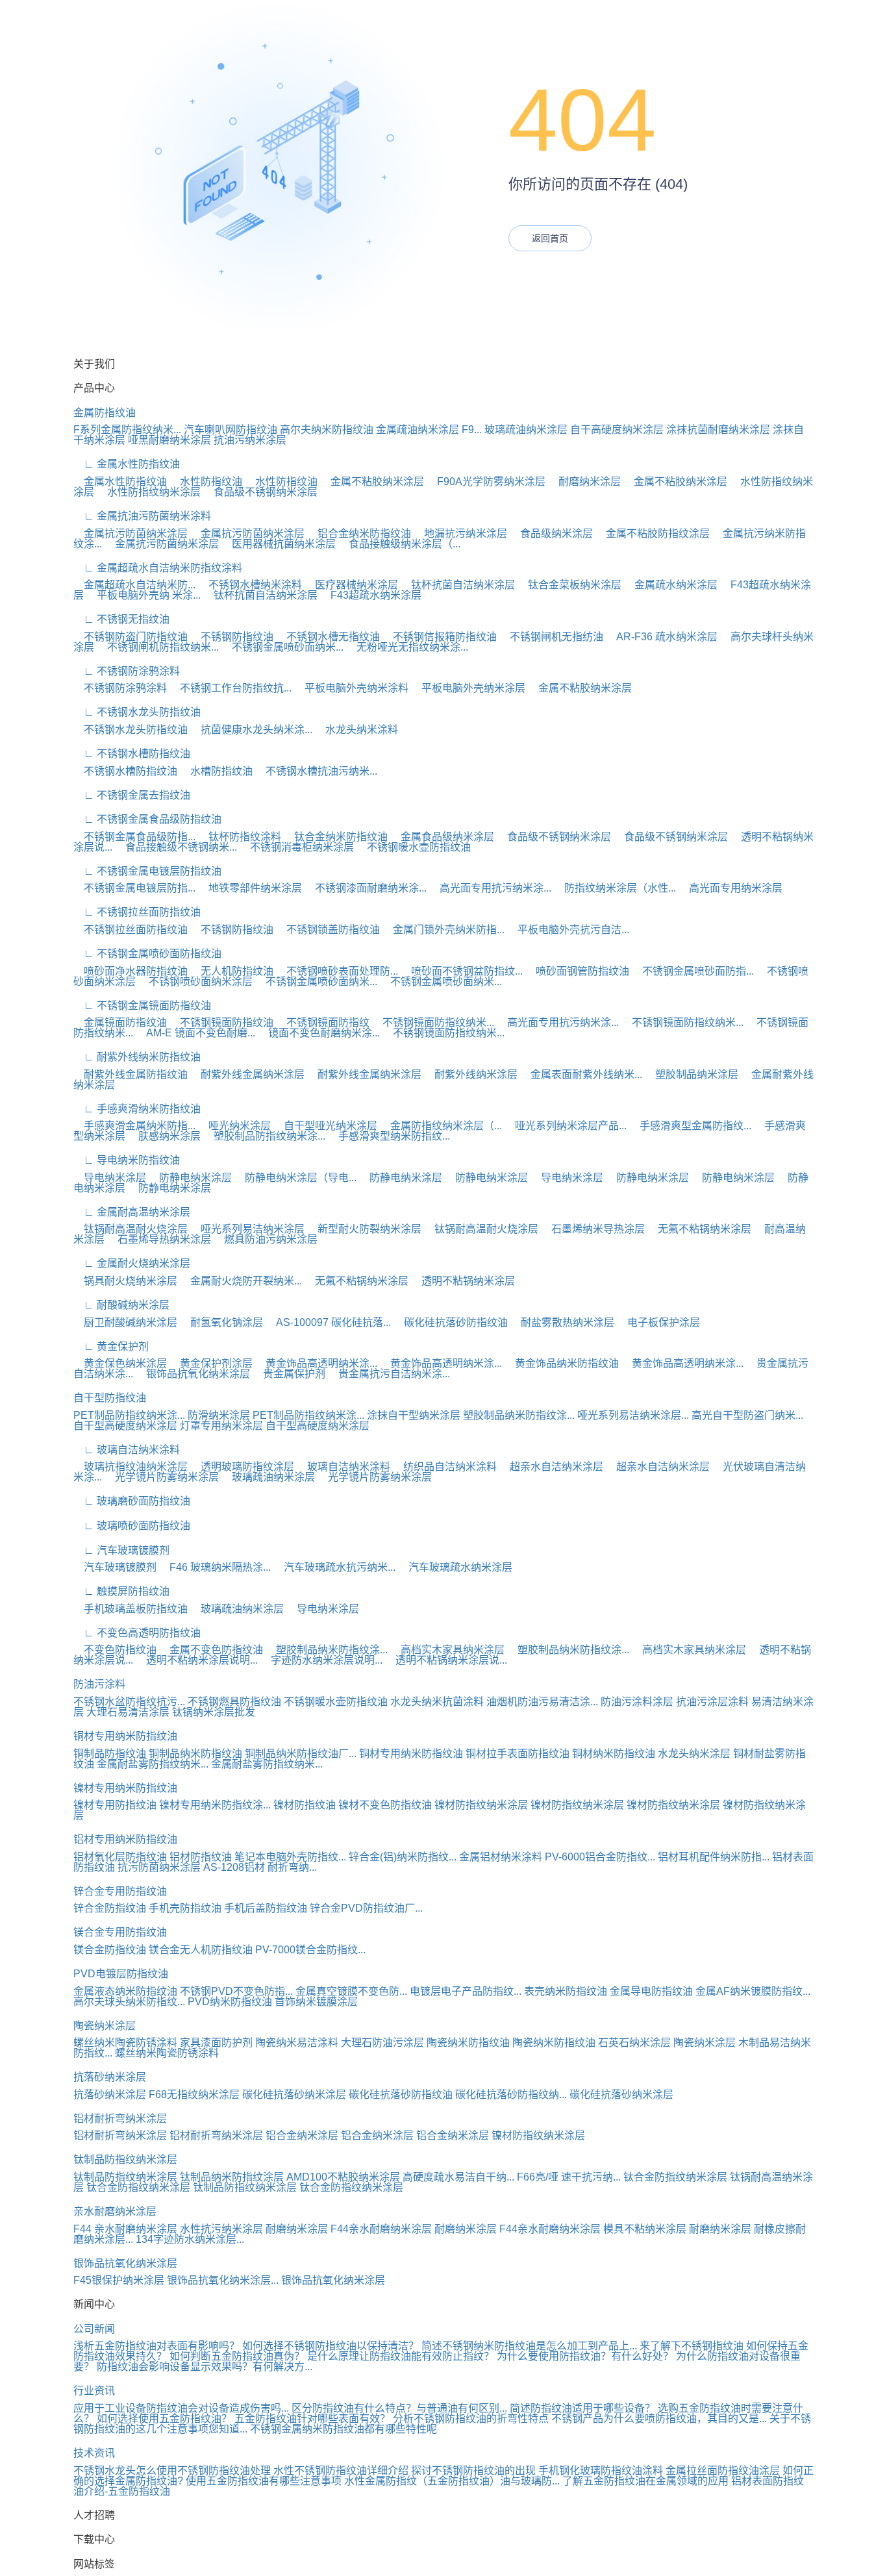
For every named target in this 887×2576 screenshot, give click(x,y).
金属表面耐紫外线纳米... (581, 1074)
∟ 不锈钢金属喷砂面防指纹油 (147, 954)
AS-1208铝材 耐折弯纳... (260, 1867)
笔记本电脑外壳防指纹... (290, 1857)
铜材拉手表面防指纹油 (518, 1754)
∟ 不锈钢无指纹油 (121, 619)
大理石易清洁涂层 (128, 1712)
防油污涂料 (99, 1684)
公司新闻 (94, 2329)
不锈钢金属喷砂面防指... (693, 971)
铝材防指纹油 (201, 1857)
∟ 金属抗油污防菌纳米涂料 (142, 516)
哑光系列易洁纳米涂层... (633, 1415)
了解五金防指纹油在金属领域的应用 (645, 2481)
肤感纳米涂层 (164, 1136)
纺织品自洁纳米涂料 (445, 1467)
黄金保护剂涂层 (211, 1363)
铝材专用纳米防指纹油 (125, 1839)
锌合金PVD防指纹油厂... (366, 1908)
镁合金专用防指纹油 (120, 1932)
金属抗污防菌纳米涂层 (131, 533)
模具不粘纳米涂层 (645, 2229)
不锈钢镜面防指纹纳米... (433, 1022)
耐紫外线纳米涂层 (471, 1074)
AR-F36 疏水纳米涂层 (662, 637)
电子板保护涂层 (658, 1322)
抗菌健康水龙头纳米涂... (251, 730)
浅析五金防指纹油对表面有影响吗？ (156, 2346)
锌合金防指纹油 (110, 1908)
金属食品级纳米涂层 (442, 837)
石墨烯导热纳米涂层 (159, 1239)
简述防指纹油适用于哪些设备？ (582, 2408)
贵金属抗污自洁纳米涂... (389, 1374)
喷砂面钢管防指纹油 (577, 971)
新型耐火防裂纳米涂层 (364, 1229)
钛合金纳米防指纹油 (336, 837)
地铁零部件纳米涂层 (250, 888)
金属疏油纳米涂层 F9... (429, 430)
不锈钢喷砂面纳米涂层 (195, 982)
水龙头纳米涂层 (694, 1754)
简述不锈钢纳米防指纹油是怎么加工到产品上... (529, 2346)
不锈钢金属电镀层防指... (134, 888)
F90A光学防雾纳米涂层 (486, 481)
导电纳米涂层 (110, 1178)
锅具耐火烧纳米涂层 (125, 1281)
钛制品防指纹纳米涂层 (125, 2159)
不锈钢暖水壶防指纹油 (414, 847)
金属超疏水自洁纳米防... (134, 585)
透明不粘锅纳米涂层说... (446, 1660)
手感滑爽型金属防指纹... (690, 1126)
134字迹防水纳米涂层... (190, 2239)
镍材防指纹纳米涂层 (481, 1805)
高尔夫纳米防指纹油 (327, 430)
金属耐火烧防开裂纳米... (241, 1281)
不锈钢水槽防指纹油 (125, 771)
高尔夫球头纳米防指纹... (129, 2002)
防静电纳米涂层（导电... (295, 1178)
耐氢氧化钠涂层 (221, 1322)
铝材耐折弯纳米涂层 (120, 2119)
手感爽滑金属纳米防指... (134, 1126)
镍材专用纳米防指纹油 (125, 1788)
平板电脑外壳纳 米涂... (144, 595)
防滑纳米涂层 (219, 1415)
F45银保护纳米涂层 (119, 2280)
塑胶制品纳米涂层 (692, 1074)
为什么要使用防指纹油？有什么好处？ (585, 2356)
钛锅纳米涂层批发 (214, 1712)
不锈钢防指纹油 (232, 637)
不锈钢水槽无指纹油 (328, 637)
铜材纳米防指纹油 (614, 1754)
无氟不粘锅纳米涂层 (699, 1229)
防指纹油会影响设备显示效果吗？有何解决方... (205, 2367)
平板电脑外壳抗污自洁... (568, 930)
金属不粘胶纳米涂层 (372, 481)
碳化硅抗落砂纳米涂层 (294, 2095)
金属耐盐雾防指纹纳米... (153, 1764)
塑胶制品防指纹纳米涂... (264, 1136)
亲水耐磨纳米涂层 (115, 2211)
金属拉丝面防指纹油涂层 (723, 2470)
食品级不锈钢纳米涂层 (260, 492)
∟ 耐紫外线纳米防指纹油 (137, 1057)
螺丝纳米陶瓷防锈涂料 (125, 2043)
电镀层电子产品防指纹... (466, 1991)
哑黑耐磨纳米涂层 (169, 440)
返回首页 (550, 238)
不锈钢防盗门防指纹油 (131, 637)
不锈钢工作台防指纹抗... (231, 688)
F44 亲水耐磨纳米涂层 (125, 2229)
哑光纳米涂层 (234, 1126)
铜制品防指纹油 (110, 1754)
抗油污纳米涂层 (250, 440)
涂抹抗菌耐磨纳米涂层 (718, 430)
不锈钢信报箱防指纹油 (440, 637)
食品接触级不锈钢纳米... (176, 847)
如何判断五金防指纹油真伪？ (237, 2356)
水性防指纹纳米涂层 (149, 492)
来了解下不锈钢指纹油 (692, 2346)
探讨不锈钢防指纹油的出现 (473, 2470)
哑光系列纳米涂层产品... (566, 1126)
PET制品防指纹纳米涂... (129, 1415)
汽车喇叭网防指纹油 (231, 430)
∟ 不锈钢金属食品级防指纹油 (147, 819)
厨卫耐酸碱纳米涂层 (125, 1322)
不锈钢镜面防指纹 (323, 1022)
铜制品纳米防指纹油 (195, 1754)
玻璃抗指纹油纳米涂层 (131, 1467)
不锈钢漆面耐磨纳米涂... (366, 888)
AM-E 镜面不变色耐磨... (195, 1033)
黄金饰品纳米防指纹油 (562, 1363)
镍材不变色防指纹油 (385, 1805)
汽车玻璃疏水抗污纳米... (334, 1567)
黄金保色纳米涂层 (120, 1363)
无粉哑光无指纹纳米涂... (407, 647)
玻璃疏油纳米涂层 (526, 430)
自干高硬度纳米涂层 (617, 430)
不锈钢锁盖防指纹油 (328, 930)
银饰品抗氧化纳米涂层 (193, 1374)
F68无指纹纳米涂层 (194, 2095)
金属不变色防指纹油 (211, 1650)
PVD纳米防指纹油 (230, 2002)
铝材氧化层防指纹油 (120, 1857)
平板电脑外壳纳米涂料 (351, 688)
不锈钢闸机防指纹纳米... (158, 647)
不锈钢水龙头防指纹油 (131, 730)
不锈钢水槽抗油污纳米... (316, 771)
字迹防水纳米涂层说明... (321, 1660)
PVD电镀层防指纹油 (121, 1974)
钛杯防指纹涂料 (240, 837)
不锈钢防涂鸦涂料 (120, 688)
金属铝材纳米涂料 (501, 1857)
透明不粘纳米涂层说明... (197, 1660)
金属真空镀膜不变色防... (351, 1991)
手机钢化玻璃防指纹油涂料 (601, 2470)
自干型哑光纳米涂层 (325, 1126)
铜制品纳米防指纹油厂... (301, 1754)
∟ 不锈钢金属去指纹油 (132, 795)
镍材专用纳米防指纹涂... (215, 1805)
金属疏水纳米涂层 (671, 585)
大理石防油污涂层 (382, 2043)
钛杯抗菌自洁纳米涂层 (458, 585)
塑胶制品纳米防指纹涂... (519, 1415)
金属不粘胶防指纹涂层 (653, 533)
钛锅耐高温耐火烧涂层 (131, 1229)
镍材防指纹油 (305, 1805)
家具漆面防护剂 (216, 2043)
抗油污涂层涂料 (712, 1702)
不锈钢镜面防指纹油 (221, 1022)
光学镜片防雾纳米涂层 (162, 1477)
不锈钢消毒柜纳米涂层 (297, 847)
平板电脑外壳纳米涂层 (468, 688)
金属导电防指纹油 (651, 1991)
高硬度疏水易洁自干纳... (458, 2177)
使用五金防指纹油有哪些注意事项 (264, 2481)
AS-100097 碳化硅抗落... (328, 1322)
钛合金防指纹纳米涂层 (675, 2177)
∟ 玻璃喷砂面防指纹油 (132, 1526)
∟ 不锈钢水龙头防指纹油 (137, 712)
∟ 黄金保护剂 (111, 1346)
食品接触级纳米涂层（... (399, 544)
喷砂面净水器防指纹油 (131, 971)
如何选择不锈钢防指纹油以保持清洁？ (331, 2346)
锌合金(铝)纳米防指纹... (403, 1857)
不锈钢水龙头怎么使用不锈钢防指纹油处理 (172, 2470)
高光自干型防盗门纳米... (747, 1415)
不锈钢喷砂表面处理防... (337, 971)
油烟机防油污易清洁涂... (542, 1702)
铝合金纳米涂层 (302, 2135)
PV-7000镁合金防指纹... (310, 1950)
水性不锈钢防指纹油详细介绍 (341, 2470)
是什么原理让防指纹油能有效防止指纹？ (401, 2356)
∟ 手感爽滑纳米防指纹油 (137, 1109)
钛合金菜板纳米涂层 (569, 585)
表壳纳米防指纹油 (566, 1991)
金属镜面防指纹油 (120, 1022)
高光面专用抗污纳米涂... (490, 888)
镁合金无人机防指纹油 (201, 1950)
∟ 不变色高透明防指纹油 (137, 1633)
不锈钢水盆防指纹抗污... (129, 1702)
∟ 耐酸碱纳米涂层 (121, 1305)
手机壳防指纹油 (185, 1908)
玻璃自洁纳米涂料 (344, 1467)
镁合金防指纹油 (110, 1950)
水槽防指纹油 (216, 771)
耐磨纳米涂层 (584, 481)
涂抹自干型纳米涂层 (414, 1415)
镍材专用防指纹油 (115, 1805)
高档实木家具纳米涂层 (447, 1650)
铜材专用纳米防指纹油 (125, 1736)
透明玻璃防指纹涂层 (242, 1467)
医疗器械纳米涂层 (351, 585)
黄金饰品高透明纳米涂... (316, 1363)
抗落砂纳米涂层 (110, 2077)
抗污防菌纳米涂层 (159, 1867)
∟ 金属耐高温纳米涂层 (132, 1212)
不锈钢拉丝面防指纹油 (131, 930)
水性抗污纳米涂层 (221, 2229)
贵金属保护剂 (289, 1374)
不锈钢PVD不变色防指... (236, 1991)
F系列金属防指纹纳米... (127, 430)
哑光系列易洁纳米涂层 (247, 1229)
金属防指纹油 (105, 413)
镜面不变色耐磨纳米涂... (319, 1033)
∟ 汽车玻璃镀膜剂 (121, 1550)
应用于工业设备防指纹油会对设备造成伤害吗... (181, 2408)
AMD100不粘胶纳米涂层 (343, 2177)
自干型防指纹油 (110, 1398)
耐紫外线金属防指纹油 (131, 1074)
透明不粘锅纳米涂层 (463, 1281)
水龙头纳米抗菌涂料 (437, 1702)
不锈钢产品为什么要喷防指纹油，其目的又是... (659, 2419)
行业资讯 (94, 2391)
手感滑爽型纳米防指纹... (389, 1136)
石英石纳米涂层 (634, 2043)
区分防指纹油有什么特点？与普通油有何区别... (399, 2408)
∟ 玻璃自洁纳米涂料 (127, 1450)
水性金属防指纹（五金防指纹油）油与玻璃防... (452, 2481)
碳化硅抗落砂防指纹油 (451, 1322)
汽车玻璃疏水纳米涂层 (455, 1567)
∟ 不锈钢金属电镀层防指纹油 (147, 871)
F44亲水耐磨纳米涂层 (381, 2229)
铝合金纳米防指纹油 (359, 533)
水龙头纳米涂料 (356, 730)
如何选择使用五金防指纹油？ (164, 2419)
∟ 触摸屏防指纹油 (121, 1591)
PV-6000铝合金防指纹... (600, 1857)
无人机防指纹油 (232, 971)
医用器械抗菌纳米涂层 (279, 544)
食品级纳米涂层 (551, 533)
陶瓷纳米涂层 (105, 2026)
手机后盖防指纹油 (266, 1908)
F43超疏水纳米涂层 (371, 595)
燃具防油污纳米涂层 (266, 1239)
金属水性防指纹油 (120, 481)
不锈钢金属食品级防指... (134, 837)
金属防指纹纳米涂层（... (441, 1126)
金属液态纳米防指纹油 (125, 1991)
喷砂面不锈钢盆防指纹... (462, 971)
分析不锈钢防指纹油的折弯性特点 (471, 2419)
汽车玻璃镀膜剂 (115, 1567)
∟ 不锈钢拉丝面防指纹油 (137, 912)
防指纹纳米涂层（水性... (615, 888)
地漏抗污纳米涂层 (460, 533)
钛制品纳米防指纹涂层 (232, 2177)
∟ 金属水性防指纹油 (127, 464)
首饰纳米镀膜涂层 (316, 2002)
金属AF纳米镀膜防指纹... (753, 1991)
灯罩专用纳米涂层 (221, 1426)
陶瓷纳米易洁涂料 (297, 2043)
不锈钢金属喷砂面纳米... (282, 647)
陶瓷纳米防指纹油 (468, 2043)
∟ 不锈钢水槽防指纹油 (132, 754)
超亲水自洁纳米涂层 (551, 1467)
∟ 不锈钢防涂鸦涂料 (127, 671)
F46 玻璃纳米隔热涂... (215, 1567)
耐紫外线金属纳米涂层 (247, 1074)
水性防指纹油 (206, 481)
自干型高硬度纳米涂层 (125, 1426)
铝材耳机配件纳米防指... (714, 1857)
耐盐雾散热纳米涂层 (562, 1322)
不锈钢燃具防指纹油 (234, 1702)
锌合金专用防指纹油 (120, 1891)
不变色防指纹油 (115, 1650)
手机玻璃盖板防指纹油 (131, 1609)
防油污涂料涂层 (637, 1702)
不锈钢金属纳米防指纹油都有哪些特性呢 (344, 2429)
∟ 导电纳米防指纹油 (127, 1160)
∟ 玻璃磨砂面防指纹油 (132, 1501)
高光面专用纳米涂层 (731, 888)
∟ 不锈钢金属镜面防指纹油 (142, 1006)
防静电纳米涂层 (190, 1178)
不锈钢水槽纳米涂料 (250, 585)
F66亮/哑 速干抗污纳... (569, 2177)
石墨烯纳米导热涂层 (593, 1229)
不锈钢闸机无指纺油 (551, 637)
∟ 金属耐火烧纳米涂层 (132, 1263)
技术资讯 (94, 2453)
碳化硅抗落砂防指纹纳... (511, 2095)
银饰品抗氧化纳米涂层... (223, 2280)
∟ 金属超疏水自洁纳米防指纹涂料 (158, 568)
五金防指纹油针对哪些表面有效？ (312, 2419)
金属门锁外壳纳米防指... (443, 930)
